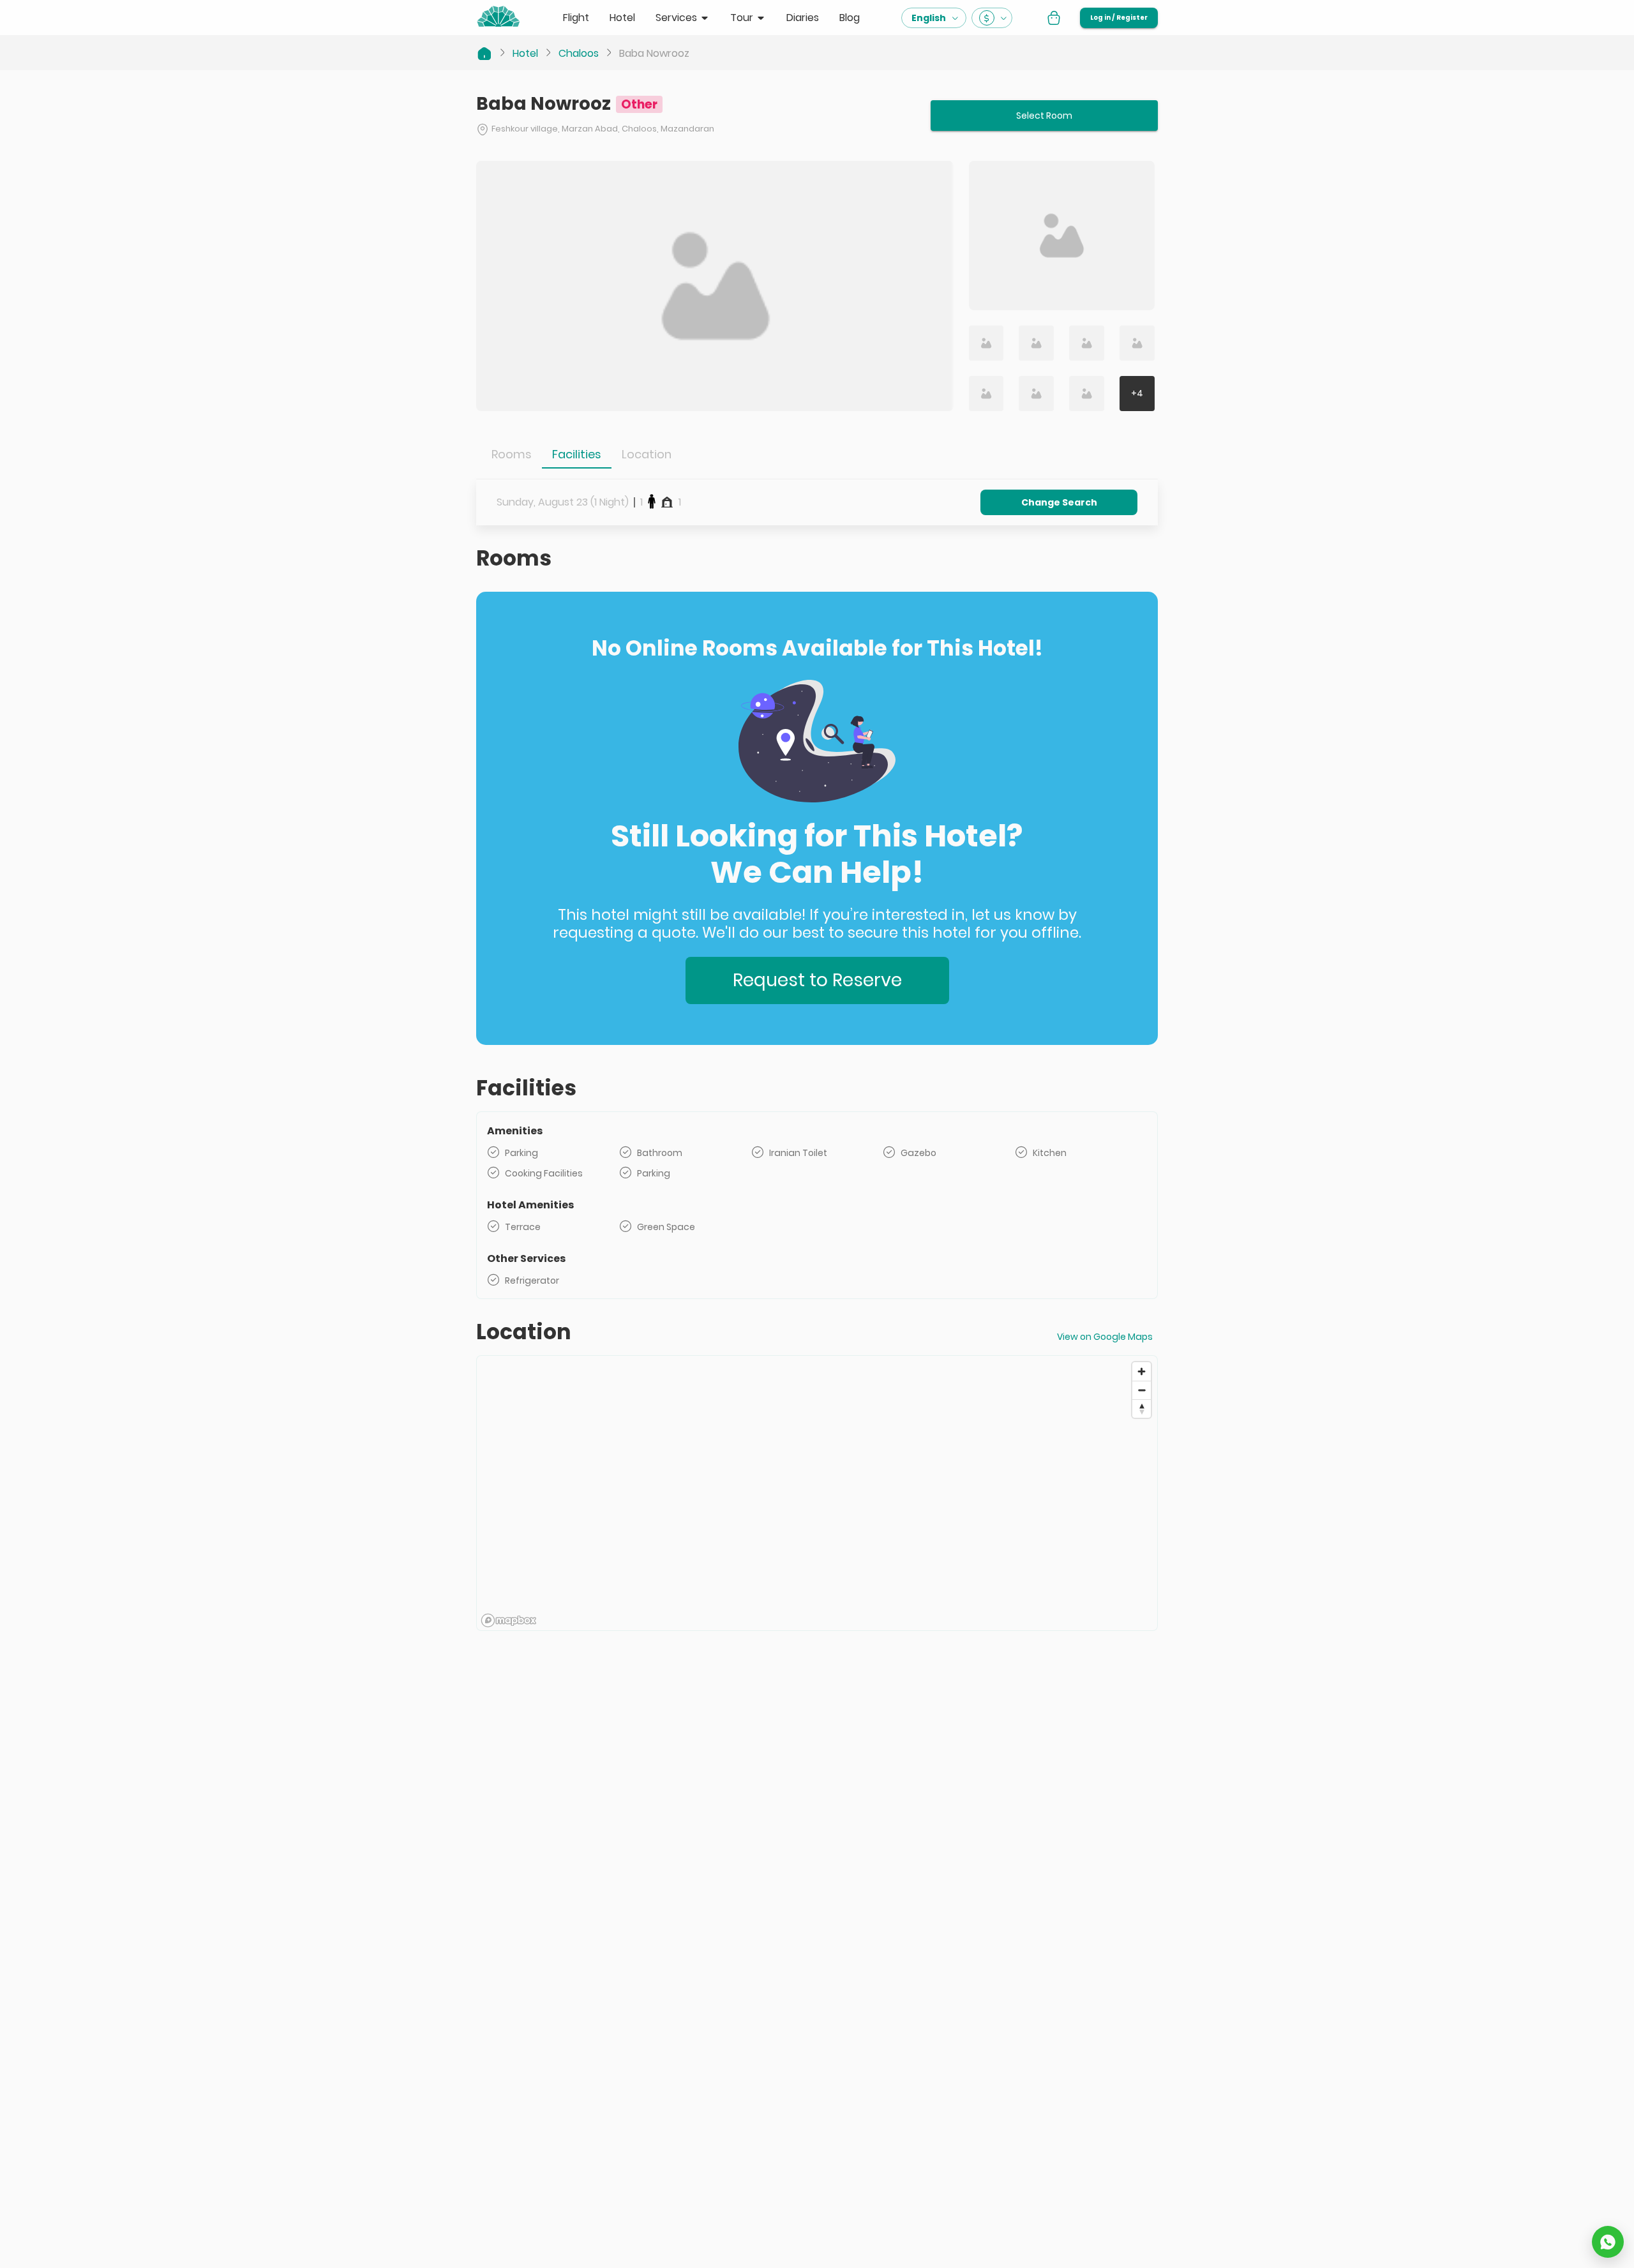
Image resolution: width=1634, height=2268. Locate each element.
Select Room (1044, 116)
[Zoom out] (1142, 1390)
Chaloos (579, 53)
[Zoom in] (1142, 1371)
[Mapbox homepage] (509, 1620)
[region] (817, 1494)
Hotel (525, 53)
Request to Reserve (817, 980)
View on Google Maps (1105, 1337)
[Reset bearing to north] (1142, 1408)
